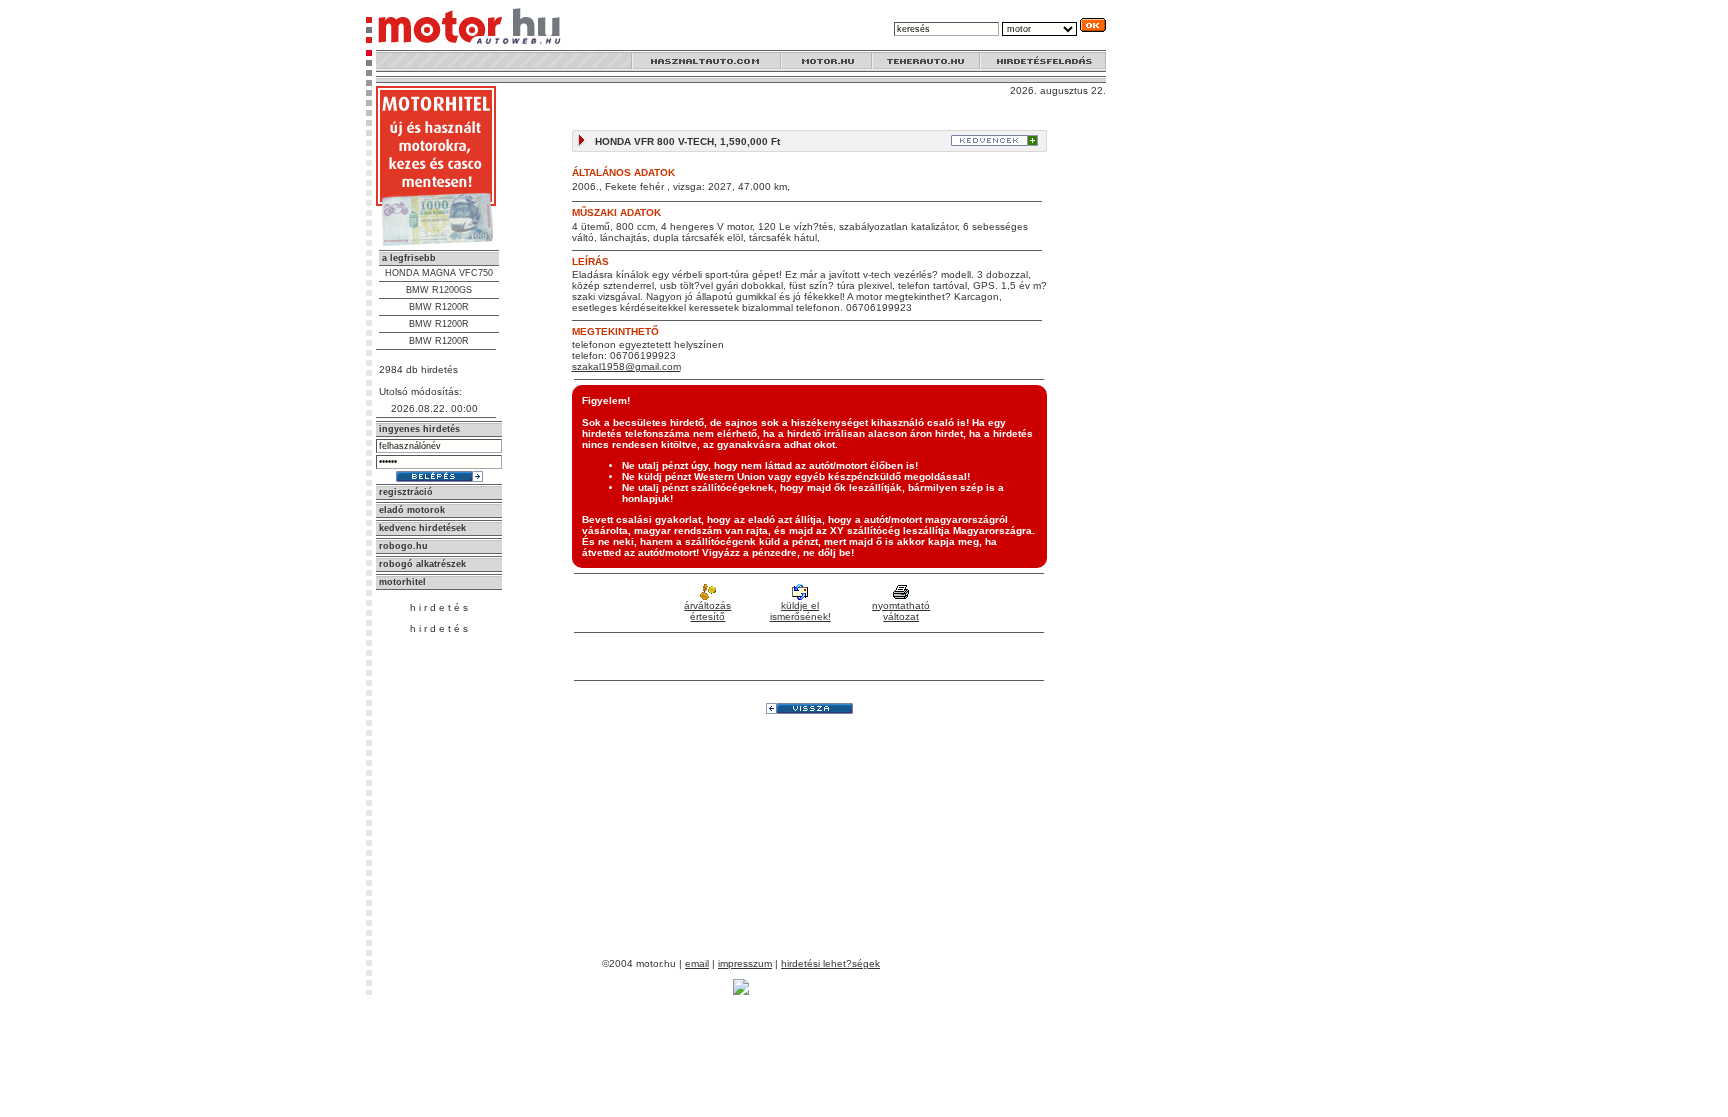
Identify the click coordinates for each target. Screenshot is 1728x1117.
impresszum (745, 963)
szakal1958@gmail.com (626, 366)
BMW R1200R (439, 307)
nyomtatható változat (901, 611)
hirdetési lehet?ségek (830, 963)
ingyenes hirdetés (419, 429)
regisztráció (406, 492)
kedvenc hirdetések (422, 528)
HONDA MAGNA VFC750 (439, 273)
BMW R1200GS (439, 290)
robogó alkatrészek (422, 564)
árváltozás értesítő (707, 611)
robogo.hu (403, 546)
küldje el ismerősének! (800, 611)
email (697, 963)
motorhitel (402, 582)
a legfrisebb (409, 258)
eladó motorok (412, 510)
